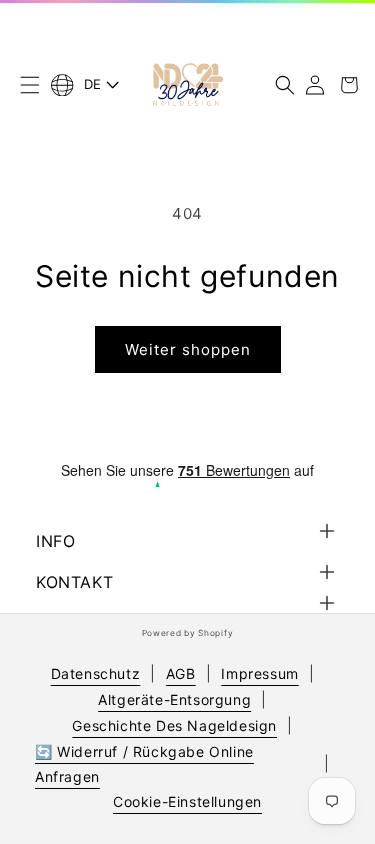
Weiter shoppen (188, 349)
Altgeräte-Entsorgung (174, 699)
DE (93, 84)
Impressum (259, 673)
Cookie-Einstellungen (187, 801)
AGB (181, 673)
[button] (30, 85)
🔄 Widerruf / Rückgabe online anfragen (144, 764)
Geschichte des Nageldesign (174, 725)
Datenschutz (96, 673)
